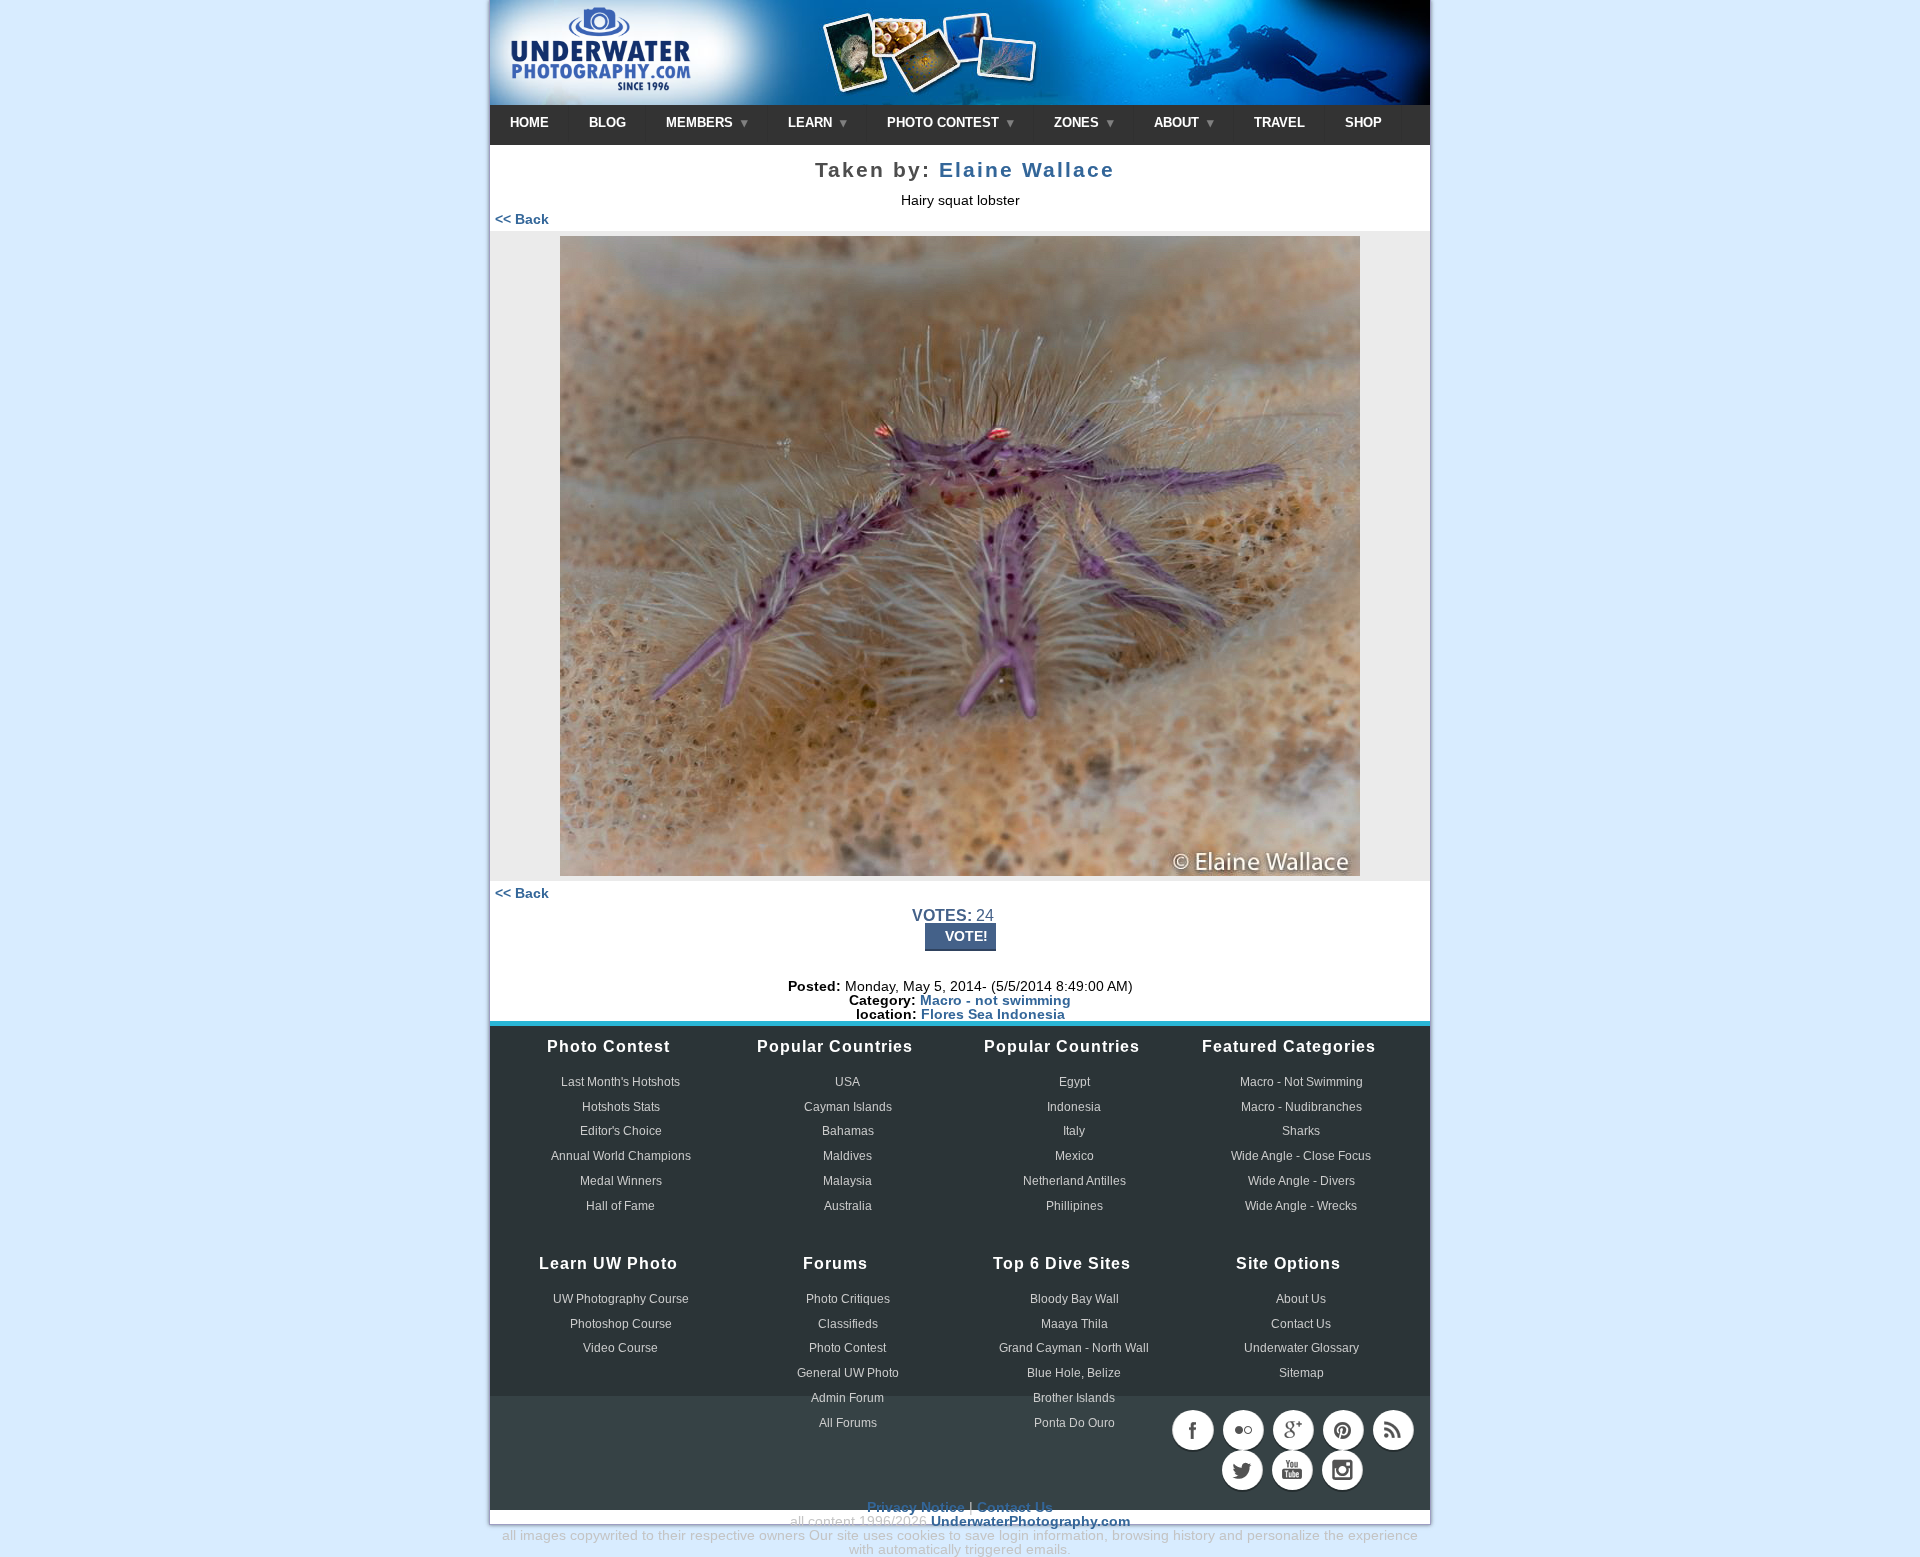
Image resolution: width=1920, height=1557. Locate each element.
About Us (1301, 1299)
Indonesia (1031, 1014)
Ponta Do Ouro (1074, 1423)
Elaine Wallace (1027, 170)
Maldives (847, 1156)
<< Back (522, 219)
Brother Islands (1074, 1398)
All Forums (848, 1423)
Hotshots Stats (621, 1107)
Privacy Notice (916, 1507)
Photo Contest (847, 1348)
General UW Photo (848, 1373)
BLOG (607, 122)
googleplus (1293, 1430)
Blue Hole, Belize (1074, 1373)
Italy (1074, 1131)
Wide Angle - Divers (1301, 1181)
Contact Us (1301, 1324)
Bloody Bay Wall (1074, 1299)
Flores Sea (957, 1014)
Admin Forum (847, 1398)
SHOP (1363, 122)
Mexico (1074, 1156)
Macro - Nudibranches (1301, 1107)
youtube (1292, 1470)
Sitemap (1301, 1373)
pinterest (1343, 1430)
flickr (1243, 1430)
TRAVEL (1279, 122)
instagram (1342, 1470)
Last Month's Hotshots (620, 1082)
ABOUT (1178, 122)
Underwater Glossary (1301, 1348)
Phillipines (1074, 1206)
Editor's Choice (621, 1131)
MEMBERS (701, 122)
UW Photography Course (621, 1299)
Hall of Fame (620, 1206)
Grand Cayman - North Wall (1074, 1348)
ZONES (1078, 122)
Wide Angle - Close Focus (1301, 1156)
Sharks (1301, 1131)
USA (847, 1082)
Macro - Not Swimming (1301, 1082)
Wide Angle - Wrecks (1301, 1206)
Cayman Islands (848, 1107)
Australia (848, 1206)
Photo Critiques (848, 1299)
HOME (529, 122)
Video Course (620, 1348)
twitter (1242, 1470)
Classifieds (848, 1324)
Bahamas (848, 1131)
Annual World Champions (621, 1156)
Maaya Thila (1074, 1324)
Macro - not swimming (995, 1000)
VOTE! (966, 936)
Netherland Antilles (1074, 1181)
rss (1393, 1430)
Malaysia (847, 1181)
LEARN (812, 122)
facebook (1193, 1430)
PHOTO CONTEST (945, 122)
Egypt (1074, 1082)
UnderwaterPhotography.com (1030, 1521)
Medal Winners (621, 1181)
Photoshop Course (621, 1324)
